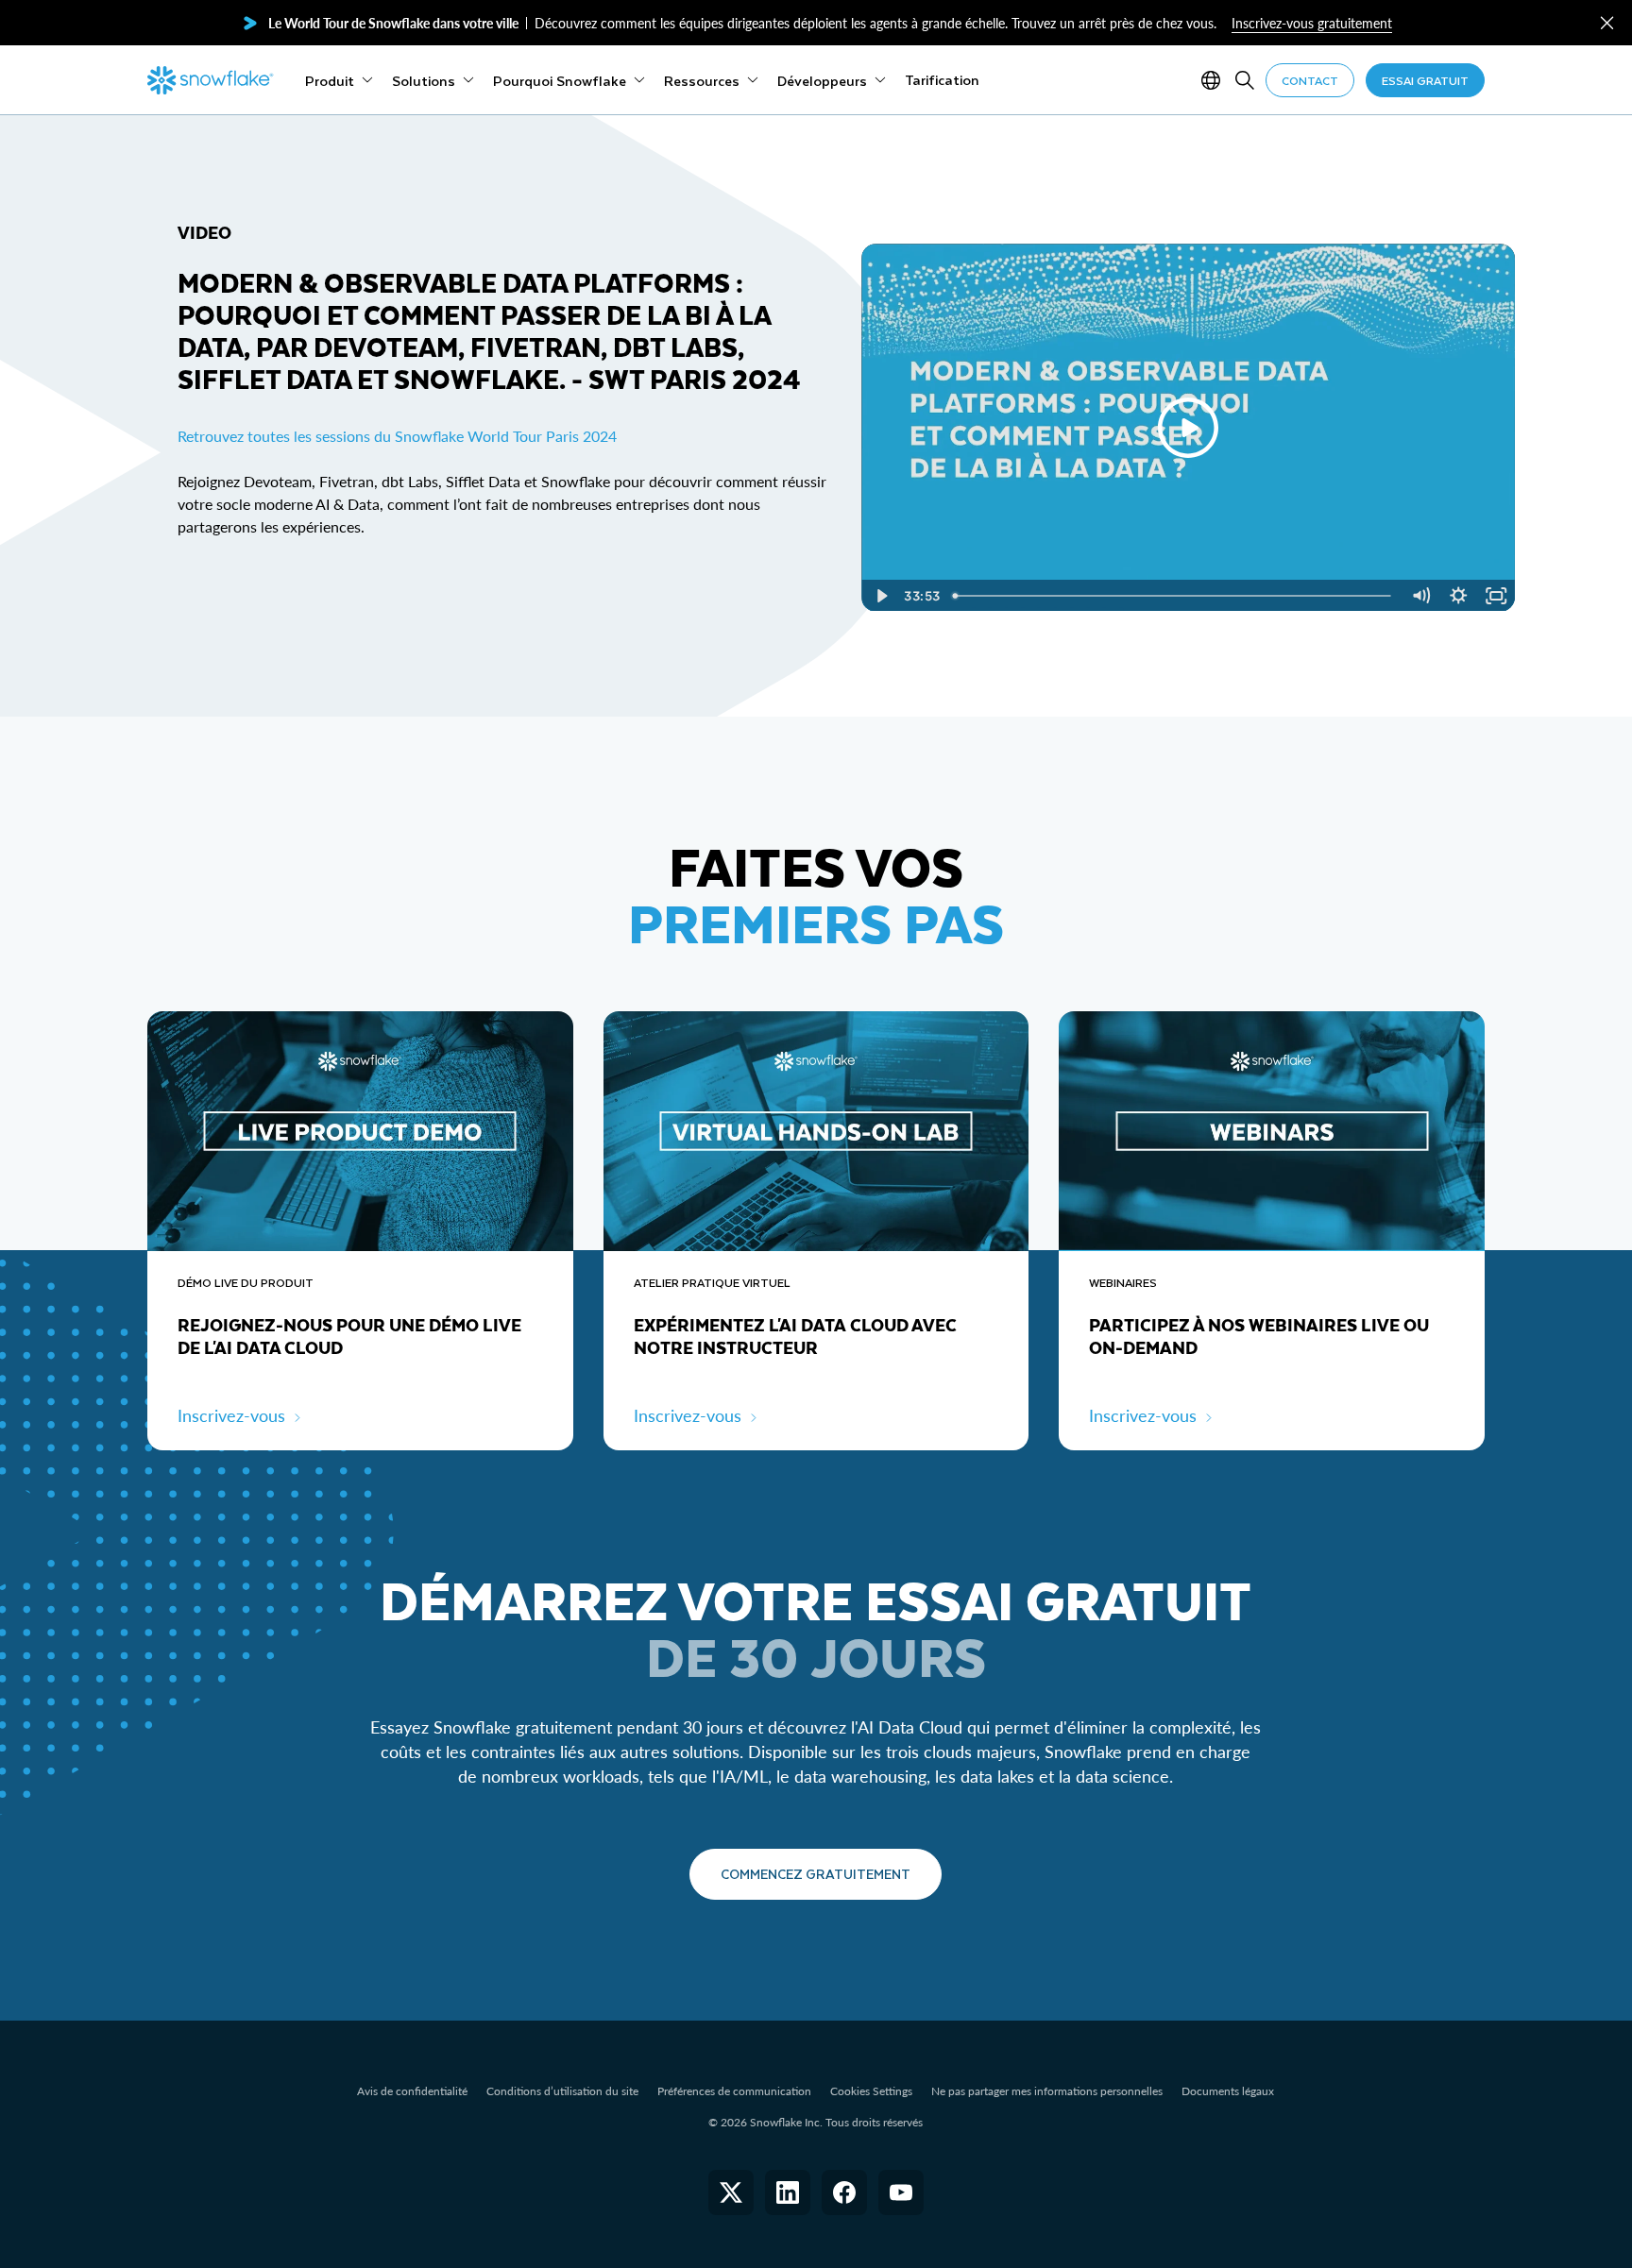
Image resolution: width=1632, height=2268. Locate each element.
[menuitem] (339, 80)
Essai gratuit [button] (1425, 80)
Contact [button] (1310, 80)
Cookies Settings (871, 2091)
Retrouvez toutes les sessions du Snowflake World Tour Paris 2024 (397, 436)
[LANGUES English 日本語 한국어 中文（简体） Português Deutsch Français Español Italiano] (1215, 80)
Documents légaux (1228, 2091)
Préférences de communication (734, 2091)
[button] (1607, 23)
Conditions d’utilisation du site (562, 2091)
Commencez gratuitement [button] (816, 1874)
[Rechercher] (1245, 80)
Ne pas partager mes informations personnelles (1047, 2091)
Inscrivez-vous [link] (231, 1415)
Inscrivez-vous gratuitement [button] (1312, 23)
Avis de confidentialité (412, 2091)
